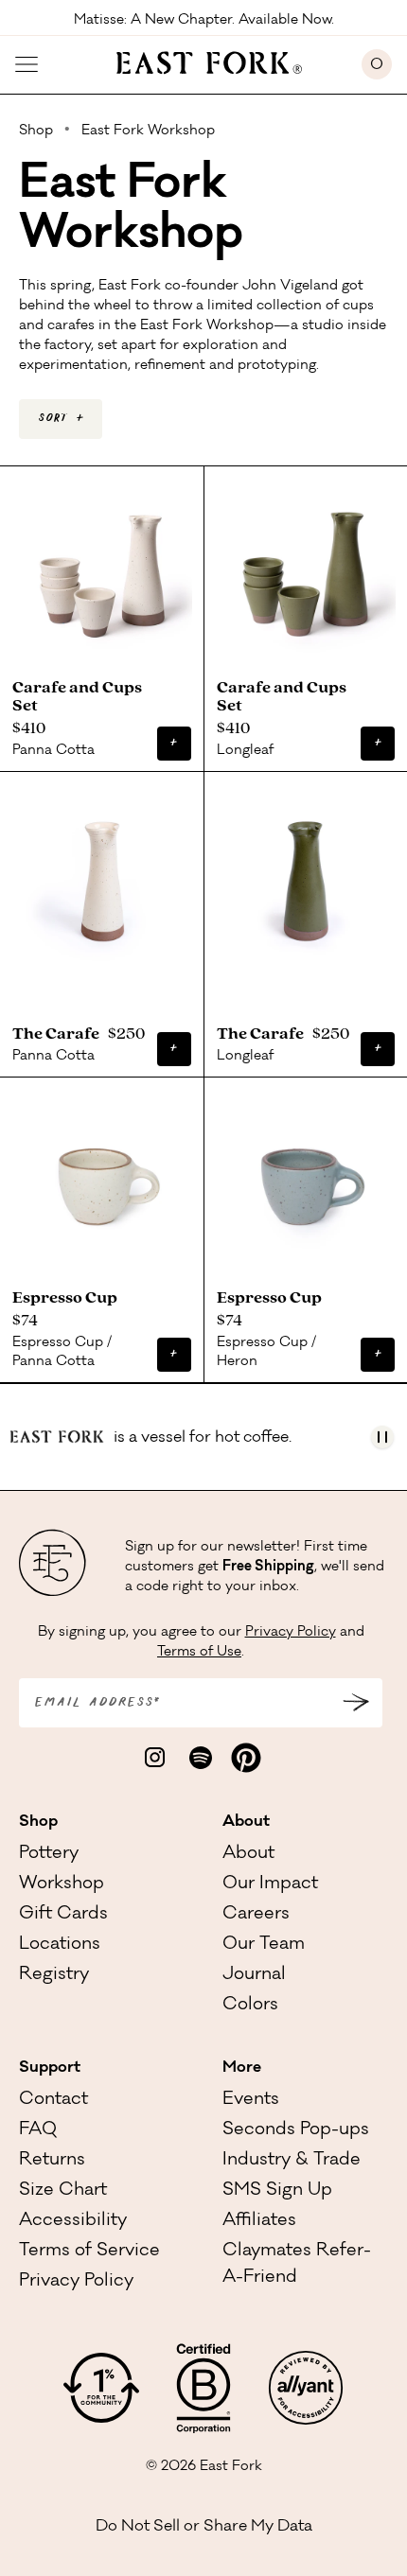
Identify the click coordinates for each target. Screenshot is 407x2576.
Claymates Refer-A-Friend (297, 2265)
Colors (250, 2006)
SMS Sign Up (277, 2191)
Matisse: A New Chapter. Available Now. (204, 19)
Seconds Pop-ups (296, 2130)
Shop (38, 1822)
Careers (256, 1915)
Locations (60, 1945)
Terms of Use (199, 1653)
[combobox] (61, 420)
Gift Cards (63, 1915)
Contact (53, 2100)
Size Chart (63, 2191)
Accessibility (73, 2221)
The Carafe (59, 1034)
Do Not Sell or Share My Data (204, 2527)
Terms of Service (89, 2252)
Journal (254, 1975)
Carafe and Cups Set (77, 697)
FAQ (38, 2130)
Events (251, 2100)
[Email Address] (356, 1703)
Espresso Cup (68, 1298)
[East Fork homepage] (200, 61)
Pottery (49, 1854)
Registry (54, 1975)
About (246, 1822)
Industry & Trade (292, 2161)
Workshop (62, 1884)
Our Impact (270, 1884)
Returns (52, 2161)
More (242, 2068)
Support (50, 2068)
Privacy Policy (291, 1633)
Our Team (264, 1945)
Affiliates (259, 2221)
